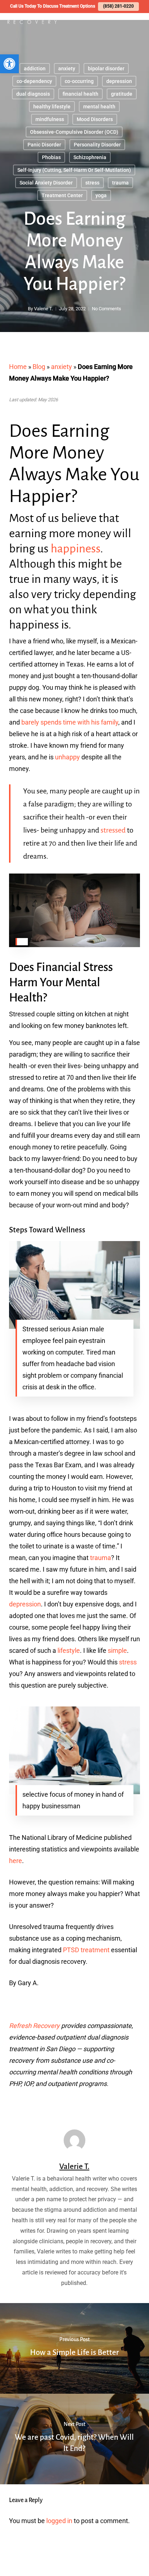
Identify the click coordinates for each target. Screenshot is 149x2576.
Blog (39, 367)
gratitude (122, 94)
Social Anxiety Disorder (46, 183)
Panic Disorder (44, 145)
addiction (35, 69)
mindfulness (50, 119)
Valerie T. (43, 309)
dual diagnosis (33, 94)
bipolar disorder (106, 69)
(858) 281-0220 (118, 6)
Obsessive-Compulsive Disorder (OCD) (74, 132)
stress (92, 183)
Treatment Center (62, 195)
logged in (59, 2521)
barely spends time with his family (70, 722)
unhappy (67, 757)
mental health (99, 107)
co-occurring (79, 81)
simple (117, 1650)
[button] (9, 64)
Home (18, 367)
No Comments (107, 309)
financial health (80, 94)
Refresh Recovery (34, 2026)
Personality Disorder (97, 145)
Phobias (51, 157)
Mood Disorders (95, 119)
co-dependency (34, 81)
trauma (120, 183)
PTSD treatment (86, 1950)
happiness (75, 549)
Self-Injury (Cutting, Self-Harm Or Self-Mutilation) (74, 170)
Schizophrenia (90, 157)
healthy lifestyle (52, 107)
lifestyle (69, 1650)
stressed (113, 830)
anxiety (67, 69)
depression (119, 81)
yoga (101, 195)
